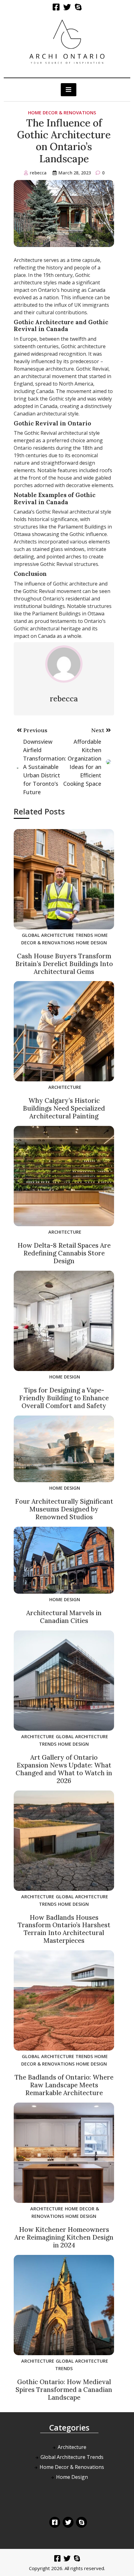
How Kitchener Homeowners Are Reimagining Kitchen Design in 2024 (64, 2237)
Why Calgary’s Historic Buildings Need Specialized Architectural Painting (64, 1108)
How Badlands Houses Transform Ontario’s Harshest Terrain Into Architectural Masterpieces (64, 1929)
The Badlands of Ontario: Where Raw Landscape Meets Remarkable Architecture (64, 2085)
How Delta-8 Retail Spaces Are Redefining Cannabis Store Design (64, 1253)
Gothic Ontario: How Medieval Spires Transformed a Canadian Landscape (64, 2390)
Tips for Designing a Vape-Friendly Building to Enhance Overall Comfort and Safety (64, 1398)
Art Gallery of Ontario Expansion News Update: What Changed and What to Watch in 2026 (64, 1769)
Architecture (65, 1087)
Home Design (91, 943)
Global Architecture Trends (57, 935)
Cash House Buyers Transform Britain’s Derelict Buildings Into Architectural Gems (64, 964)
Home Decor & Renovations (62, 113)
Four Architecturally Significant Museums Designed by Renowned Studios (64, 1509)
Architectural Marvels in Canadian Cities (64, 1617)
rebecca (38, 173)
